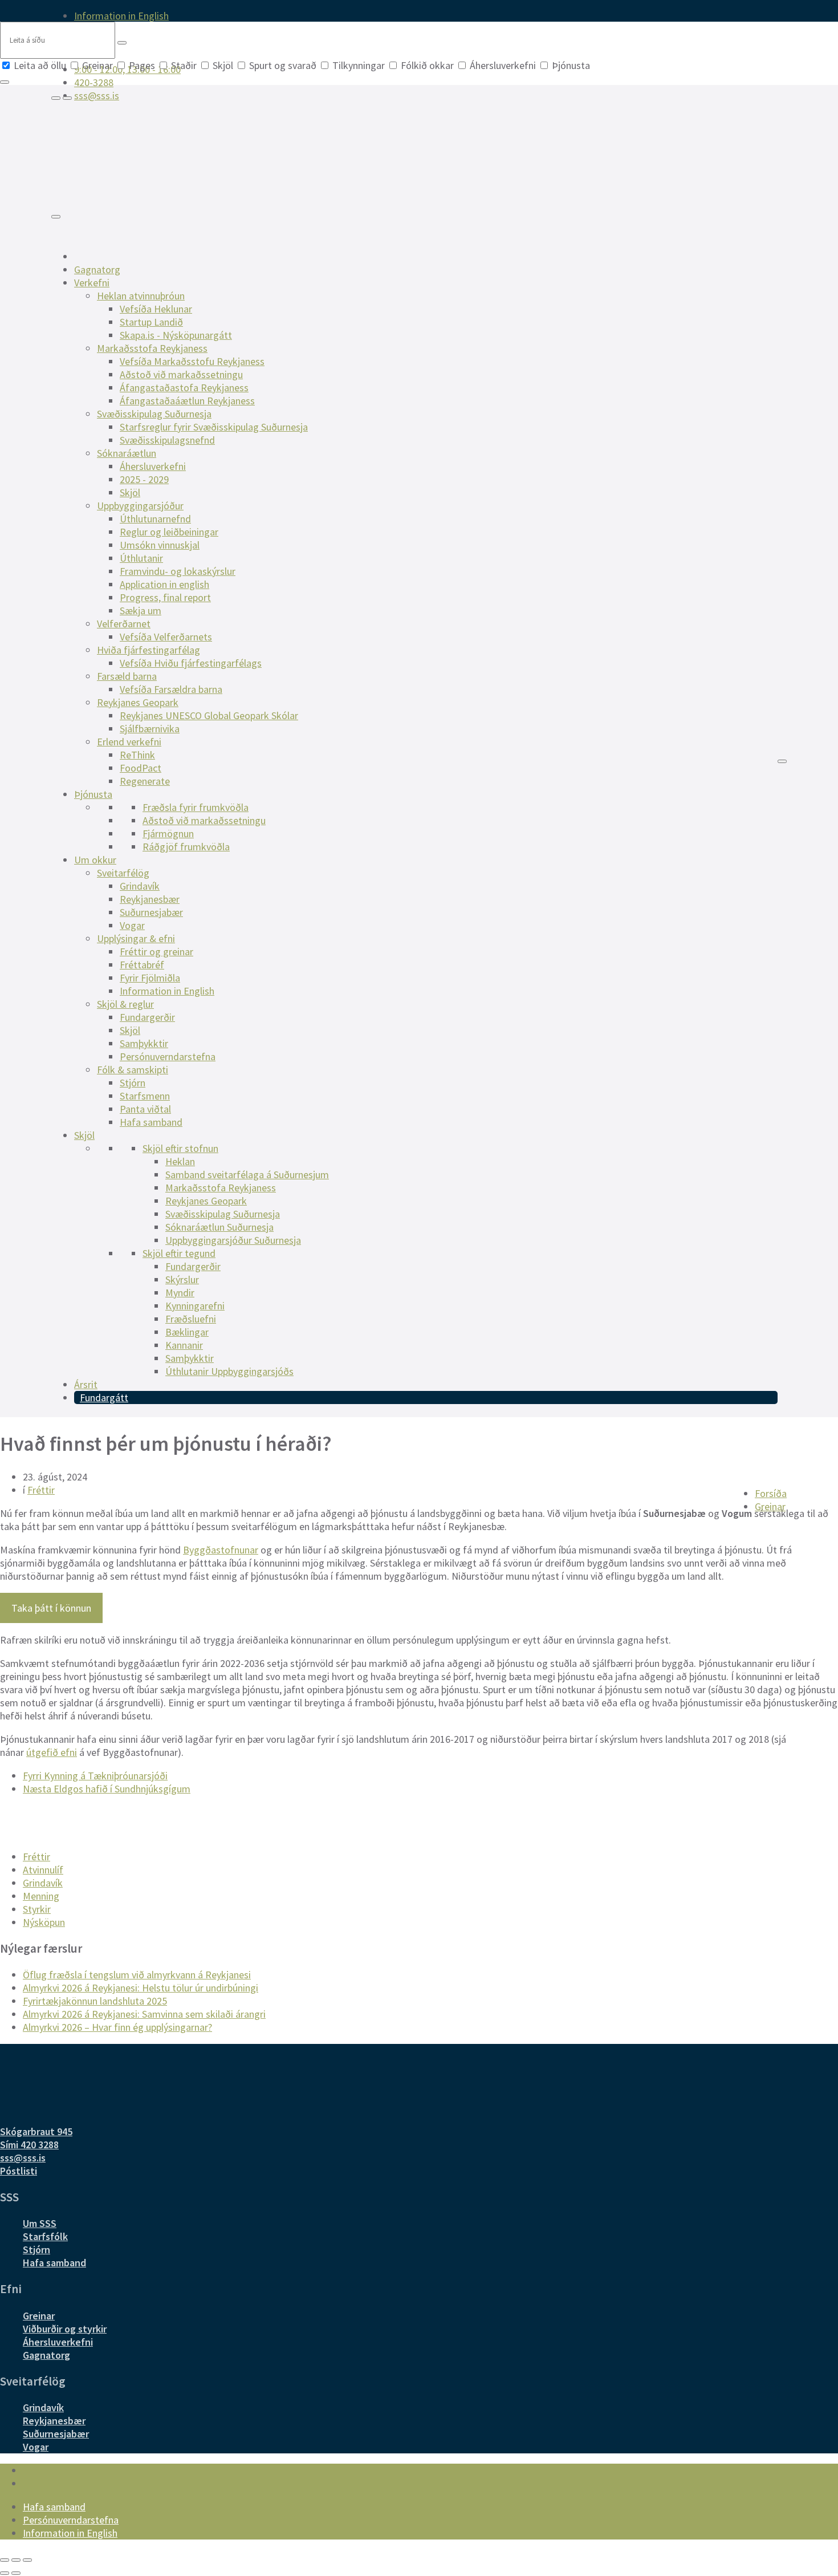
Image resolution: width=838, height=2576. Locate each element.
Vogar (132, 925)
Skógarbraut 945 (36, 2131)
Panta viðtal (145, 1109)
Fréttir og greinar (156, 952)
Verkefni (92, 283)
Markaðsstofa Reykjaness (152, 348)
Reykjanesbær (150, 899)
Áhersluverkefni (503, 65)
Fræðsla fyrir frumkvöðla (196, 807)
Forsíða (771, 1493)
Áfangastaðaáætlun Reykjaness (187, 401)
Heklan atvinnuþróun (141, 296)
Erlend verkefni (129, 742)
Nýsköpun (44, 1922)
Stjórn (133, 1083)
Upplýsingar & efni (136, 938)
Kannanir (184, 1345)
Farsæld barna (127, 676)
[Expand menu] (67, 98)
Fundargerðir (147, 1017)
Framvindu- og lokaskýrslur (178, 571)
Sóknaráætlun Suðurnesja (219, 1227)
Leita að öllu (40, 65)
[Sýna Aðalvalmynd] (56, 217)
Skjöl (223, 65)
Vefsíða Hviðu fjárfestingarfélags (191, 663)
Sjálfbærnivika (150, 729)
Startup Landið (151, 322)
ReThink (137, 755)
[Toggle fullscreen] (16, 2560)
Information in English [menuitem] (121, 16)
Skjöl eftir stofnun (180, 1148)
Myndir (180, 1293)
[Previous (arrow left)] (5, 2573)
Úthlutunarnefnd (155, 519)
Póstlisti (19, 2171)
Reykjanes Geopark (138, 702)
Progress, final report (165, 597)
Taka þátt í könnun (51, 1608)
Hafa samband (151, 1122)
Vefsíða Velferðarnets (166, 637)
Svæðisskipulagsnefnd (167, 440)
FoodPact (141, 768)
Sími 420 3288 (29, 2145)
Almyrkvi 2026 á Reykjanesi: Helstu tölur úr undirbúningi (141, 1988)
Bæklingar (187, 1332)
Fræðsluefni (191, 1319)
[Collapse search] (5, 82)
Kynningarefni (195, 1306)
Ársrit (86, 1384)
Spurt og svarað (283, 65)
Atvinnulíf (43, 1870)
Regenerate (145, 781)
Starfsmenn (145, 1096)
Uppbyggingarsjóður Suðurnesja (233, 1240)
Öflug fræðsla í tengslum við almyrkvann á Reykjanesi (137, 1975)
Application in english (164, 584)
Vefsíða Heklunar (156, 309)
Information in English (167, 991)
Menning (41, 1896)
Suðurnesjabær (151, 912)
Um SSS (40, 2223)
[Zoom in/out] (27, 2560)
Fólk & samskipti (133, 1070)
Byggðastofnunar (221, 1550)
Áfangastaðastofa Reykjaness (184, 388)
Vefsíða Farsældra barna (171, 689)
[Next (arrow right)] (16, 2573)
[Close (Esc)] (5, 2560)
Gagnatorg (97, 269)
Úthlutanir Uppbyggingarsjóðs (229, 1371)
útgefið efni (52, 1752)
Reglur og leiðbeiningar (169, 532)
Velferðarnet (124, 624)
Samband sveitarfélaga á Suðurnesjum (247, 1175)
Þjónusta (570, 65)
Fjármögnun (168, 833)
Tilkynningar (359, 65)
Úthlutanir (141, 558)
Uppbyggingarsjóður (140, 506)
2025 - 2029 (144, 479)
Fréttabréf (142, 965)
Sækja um (141, 610)
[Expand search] (56, 98)
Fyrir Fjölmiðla (150, 978)
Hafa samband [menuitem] (54, 2507)
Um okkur (95, 860)
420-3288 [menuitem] (94, 82)
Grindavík (140, 886)
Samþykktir (144, 1043)
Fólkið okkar (427, 65)
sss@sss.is (23, 2158)
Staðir (184, 65)
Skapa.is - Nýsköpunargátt (176, 335)
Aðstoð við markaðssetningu (181, 374)
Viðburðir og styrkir (65, 2329)
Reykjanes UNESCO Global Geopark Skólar (209, 715)
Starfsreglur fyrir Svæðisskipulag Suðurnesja (214, 427)
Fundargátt (104, 1397)
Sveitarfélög (123, 873)
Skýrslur (182, 1279)
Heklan (180, 1161)
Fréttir (41, 1490)
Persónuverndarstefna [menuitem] (71, 2520)
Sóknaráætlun (127, 453)
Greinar (97, 65)
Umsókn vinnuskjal (160, 545)
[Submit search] (122, 43)
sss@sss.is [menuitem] (97, 96)
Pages (142, 65)
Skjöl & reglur (125, 1004)
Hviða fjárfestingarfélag (149, 650)
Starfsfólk (45, 2236)
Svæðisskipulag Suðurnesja (154, 414)
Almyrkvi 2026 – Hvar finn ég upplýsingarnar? (117, 2027)
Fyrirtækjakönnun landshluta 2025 (95, 2001)
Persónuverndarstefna (168, 1056)
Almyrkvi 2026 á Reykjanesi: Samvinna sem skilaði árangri (144, 2014)
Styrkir (37, 1909)
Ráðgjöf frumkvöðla (186, 847)
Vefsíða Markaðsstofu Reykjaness (192, 361)
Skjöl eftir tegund (179, 1253)
